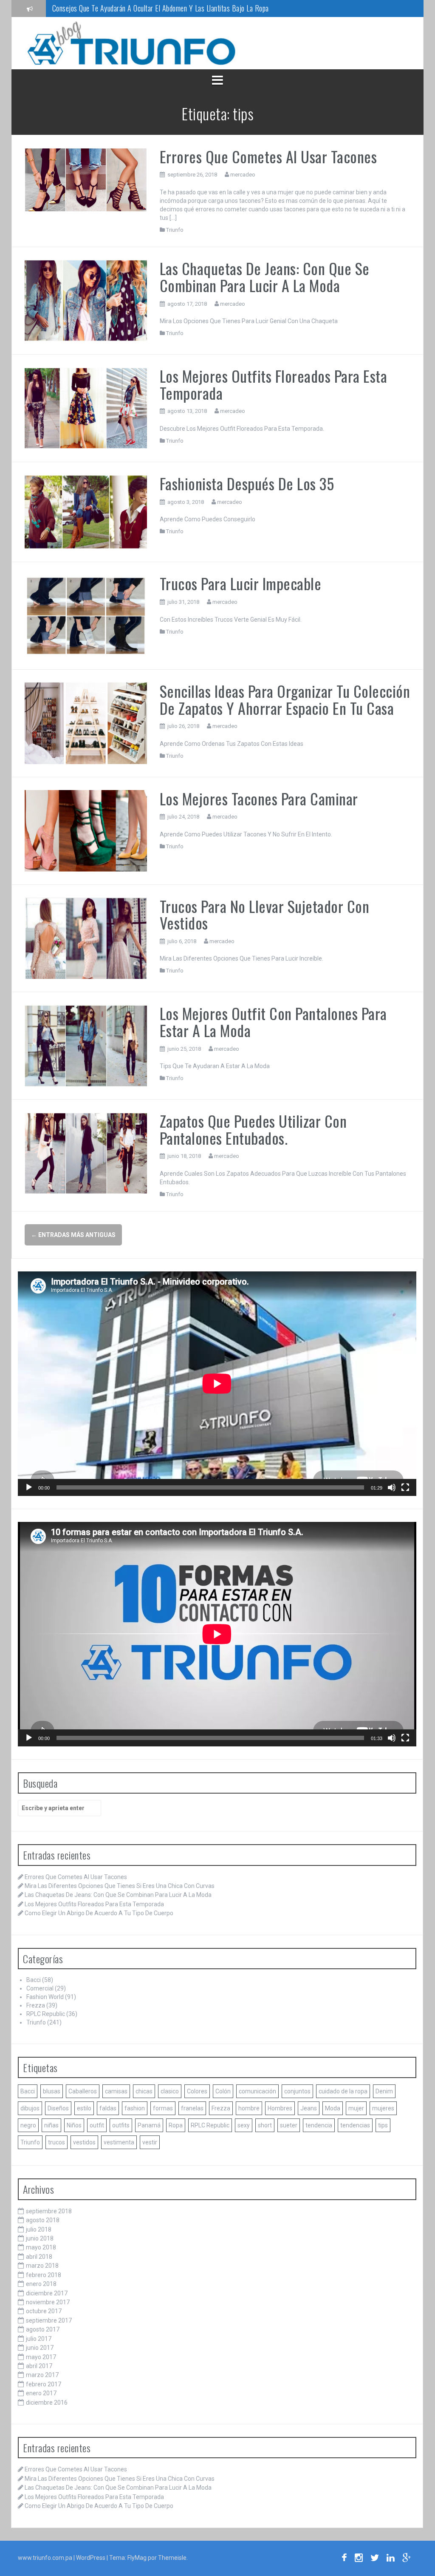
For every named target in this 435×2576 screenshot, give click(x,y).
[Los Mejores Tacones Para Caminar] (86, 830)
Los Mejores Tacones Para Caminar (259, 798)
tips (383, 2125)
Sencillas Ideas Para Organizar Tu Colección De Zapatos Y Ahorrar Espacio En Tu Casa (285, 699)
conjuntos (297, 2091)
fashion (135, 2108)
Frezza (36, 2005)
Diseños (58, 2108)
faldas (108, 2108)
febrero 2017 (44, 2384)
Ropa (176, 2125)
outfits (121, 2125)
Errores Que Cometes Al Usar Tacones (268, 156)
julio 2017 (39, 2339)
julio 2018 (39, 2229)
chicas (144, 2091)
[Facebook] (344, 2559)
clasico (170, 2091)
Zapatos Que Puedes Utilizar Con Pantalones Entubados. (253, 1129)
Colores (197, 2091)
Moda (333, 2108)
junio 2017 (40, 2348)
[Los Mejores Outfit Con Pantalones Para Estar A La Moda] (86, 1045)
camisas (116, 2091)
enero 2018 (41, 2284)
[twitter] (375, 2559)
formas (163, 2108)
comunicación (257, 2091)
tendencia (319, 2125)
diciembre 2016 (47, 2403)
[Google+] (407, 2559)
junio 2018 (40, 2238)
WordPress (91, 2558)
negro (28, 2125)
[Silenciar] (392, 1487)
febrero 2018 (44, 2275)
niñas (51, 2125)
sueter (289, 2125)
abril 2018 (39, 2257)
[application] (217, 1384)
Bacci (34, 1980)
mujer (356, 2108)
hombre (249, 2108)
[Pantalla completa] (405, 1487)
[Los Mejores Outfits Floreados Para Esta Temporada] (86, 408)
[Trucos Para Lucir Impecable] (86, 615)
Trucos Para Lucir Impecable (241, 583)
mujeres (383, 2108)
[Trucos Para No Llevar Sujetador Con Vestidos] (86, 938)
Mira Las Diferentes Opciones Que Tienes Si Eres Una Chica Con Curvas (120, 1886)
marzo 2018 (42, 2266)
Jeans (309, 2108)
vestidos (84, 2142)
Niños (74, 2125)
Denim (384, 2091)
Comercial (40, 1988)
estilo (84, 2108)
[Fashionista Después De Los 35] (86, 512)
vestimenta (119, 2142)
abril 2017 (39, 2366)
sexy (244, 2125)
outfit (97, 2125)
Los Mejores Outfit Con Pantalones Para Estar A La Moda (273, 1022)
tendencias (355, 2125)
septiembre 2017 (49, 2320)
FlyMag (137, 2558)
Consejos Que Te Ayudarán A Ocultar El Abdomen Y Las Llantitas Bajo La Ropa (161, 8)
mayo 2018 (41, 2247)
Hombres (280, 2108)
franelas (192, 2108)
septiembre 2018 (49, 2211)
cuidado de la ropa (343, 2091)
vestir (150, 2142)
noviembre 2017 (48, 2302)
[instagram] (359, 2559)
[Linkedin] (391, 2559)
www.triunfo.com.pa (45, 2558)
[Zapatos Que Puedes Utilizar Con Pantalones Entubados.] (86, 1153)
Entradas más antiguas (73, 1235)
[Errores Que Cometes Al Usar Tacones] (86, 179)
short (265, 2125)
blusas (52, 2091)
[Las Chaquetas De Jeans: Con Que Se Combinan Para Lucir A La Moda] (86, 300)
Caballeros (83, 2091)
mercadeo (243, 175)
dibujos (30, 2108)
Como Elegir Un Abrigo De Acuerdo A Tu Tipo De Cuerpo (99, 1913)
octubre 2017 (44, 2311)
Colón (223, 2091)
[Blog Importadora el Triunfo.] (131, 43)
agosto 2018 (43, 2220)
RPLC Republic (46, 2014)
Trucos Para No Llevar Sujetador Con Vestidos (265, 914)
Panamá (149, 2125)
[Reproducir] (29, 1487)
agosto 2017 (43, 2329)
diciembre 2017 (47, 2293)
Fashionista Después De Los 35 (247, 483)
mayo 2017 (41, 2357)
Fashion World (45, 1997)
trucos (56, 2142)
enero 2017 (41, 2393)
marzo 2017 (42, 2375)
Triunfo (175, 230)
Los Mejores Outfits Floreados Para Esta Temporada (274, 384)
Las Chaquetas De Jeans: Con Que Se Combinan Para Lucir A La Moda (265, 277)
